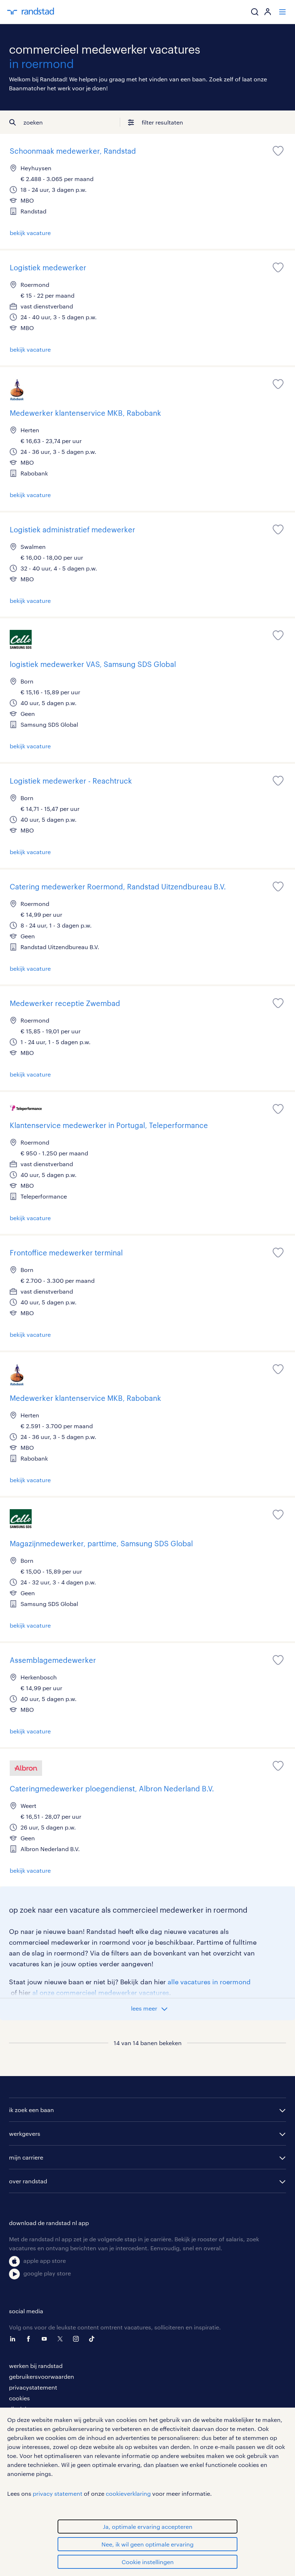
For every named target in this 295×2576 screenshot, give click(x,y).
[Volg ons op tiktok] (94, 2339)
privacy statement (58, 2493)
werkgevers (25, 2133)
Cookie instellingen (148, 2562)
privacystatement (33, 2387)
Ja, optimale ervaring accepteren (148, 2527)
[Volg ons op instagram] (78, 2339)
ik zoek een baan (31, 2110)
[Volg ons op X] (62, 2339)
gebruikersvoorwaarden (42, 2376)
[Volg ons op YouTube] (46, 2339)
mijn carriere (26, 2157)
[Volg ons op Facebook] (30, 2339)
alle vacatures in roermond (209, 1982)
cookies (19, 2398)
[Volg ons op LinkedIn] (14, 2339)
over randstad (28, 2181)
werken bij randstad (36, 2366)
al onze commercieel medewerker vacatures (101, 1993)
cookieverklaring (128, 2493)
